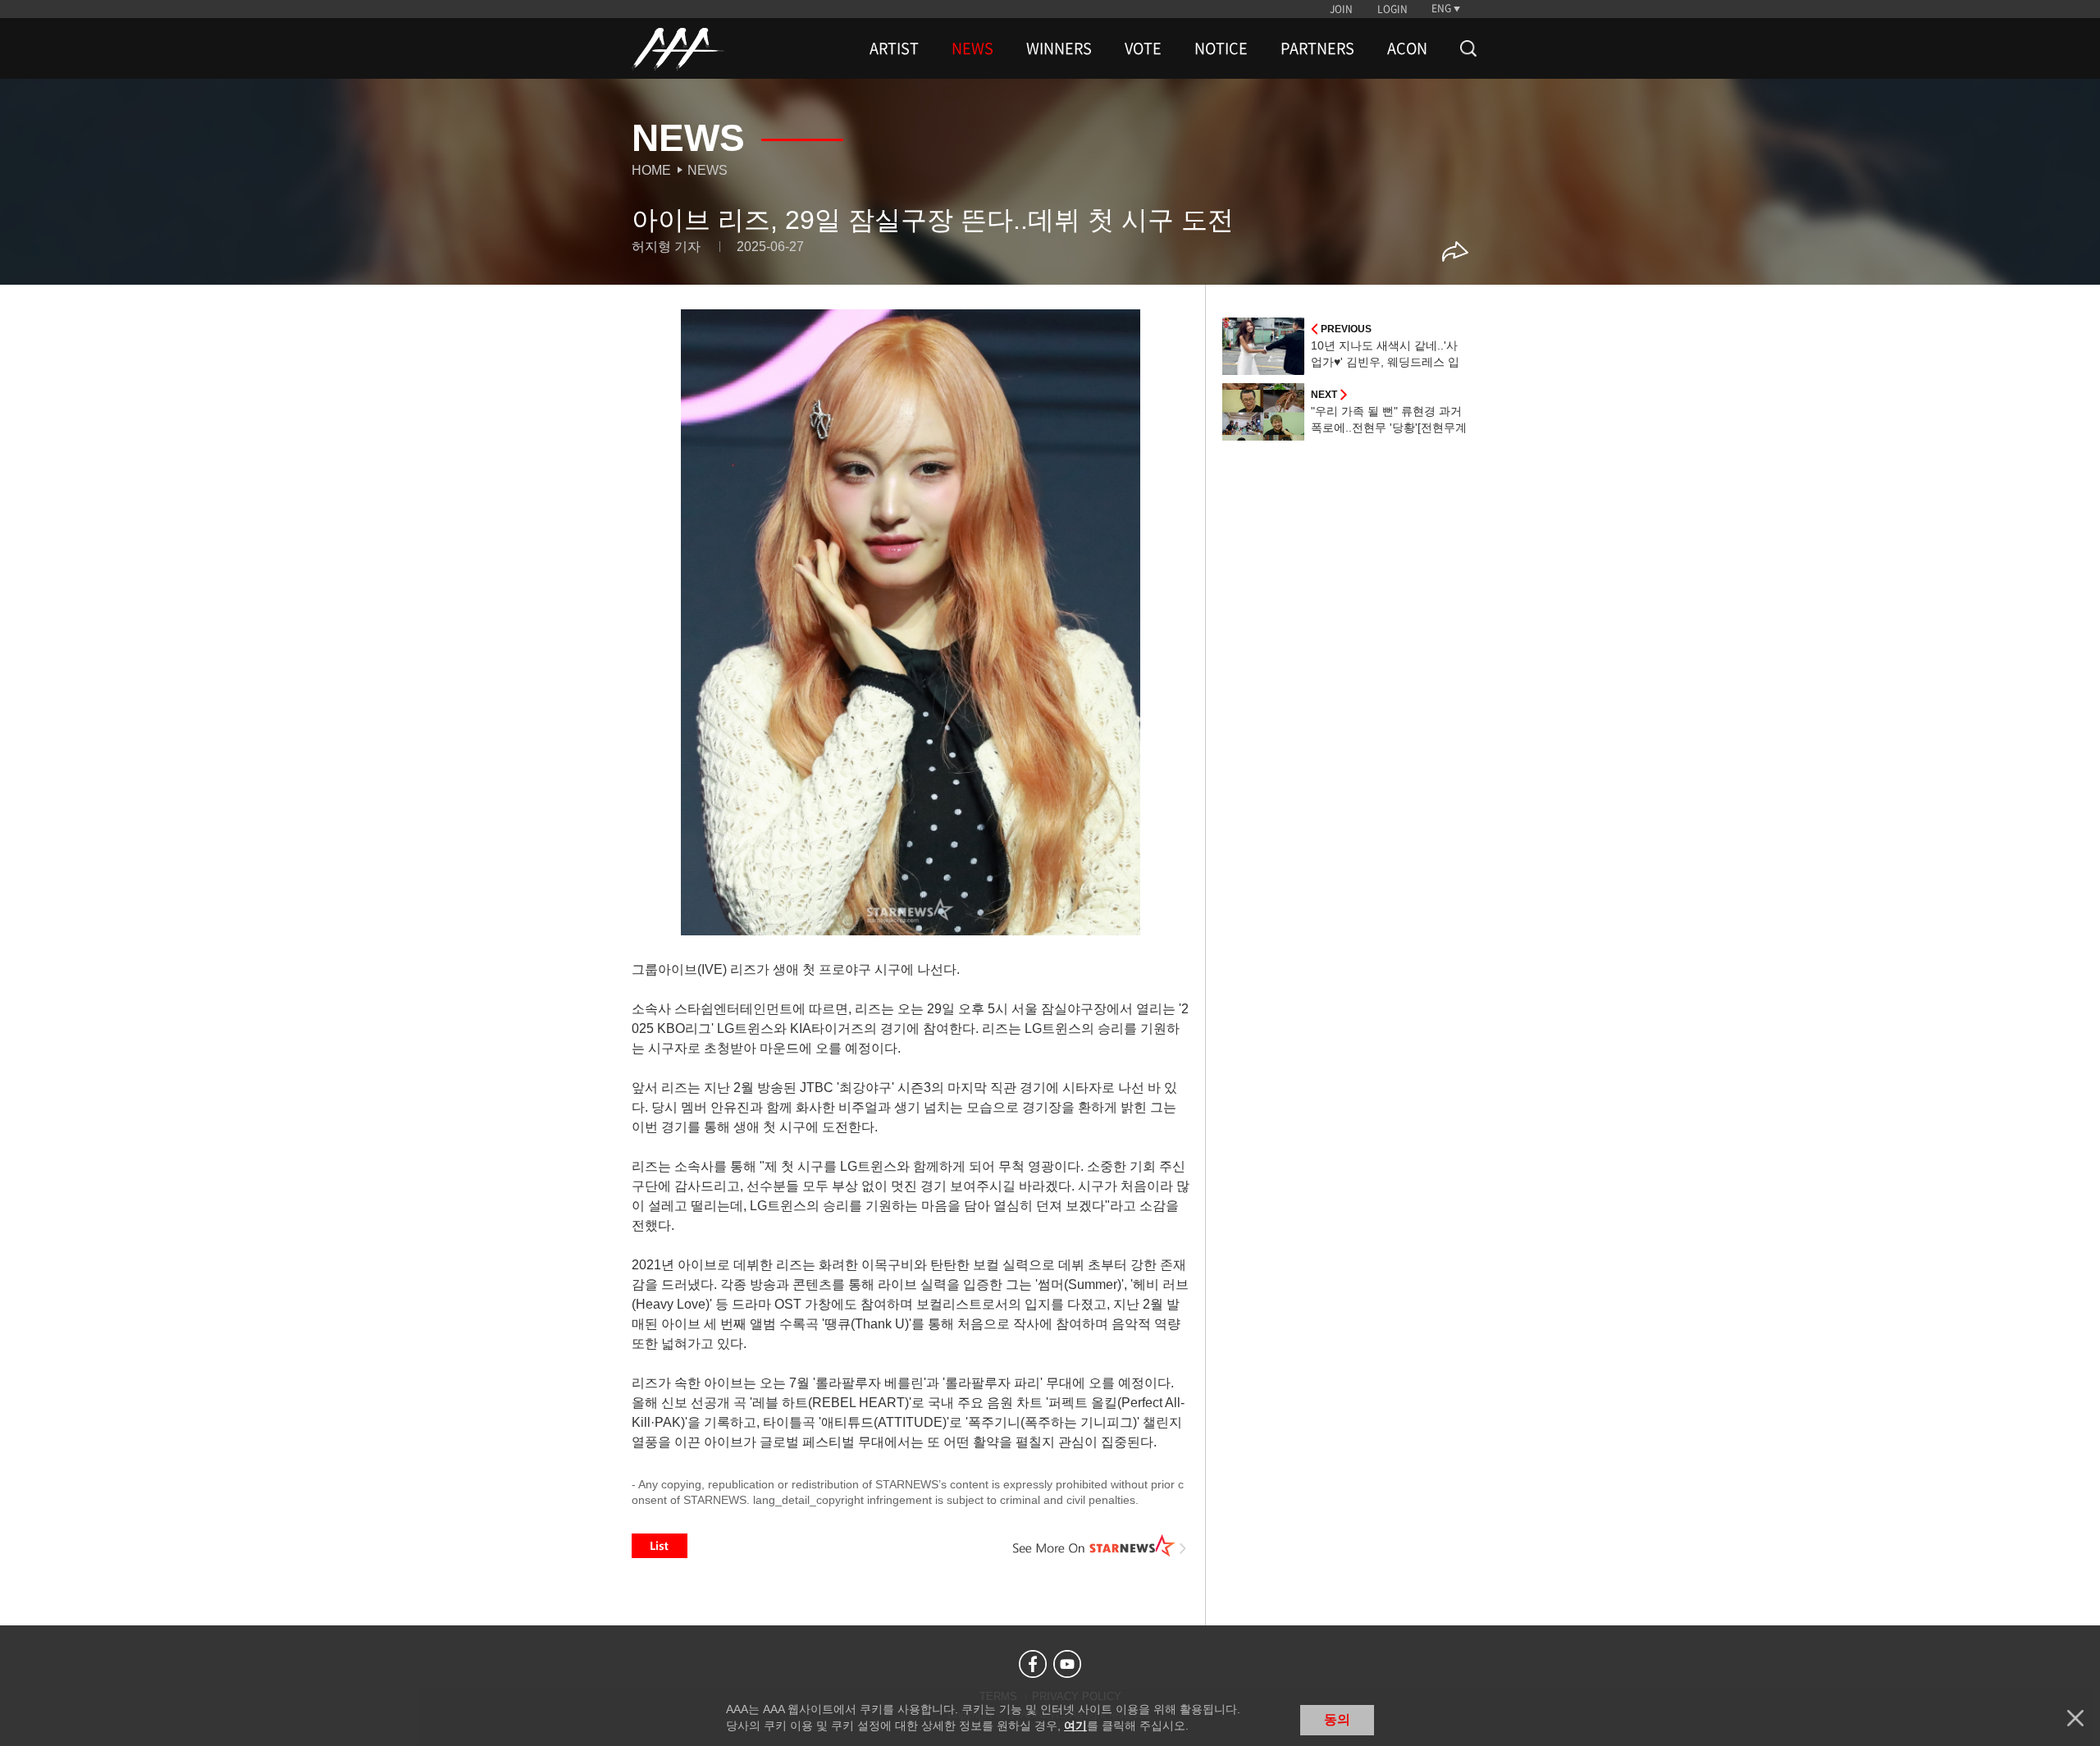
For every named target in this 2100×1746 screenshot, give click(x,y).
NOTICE (1221, 48)
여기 (1075, 1725)
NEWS (972, 48)
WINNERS (1059, 48)
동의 (1337, 1719)
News (708, 170)
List (660, 1546)
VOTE (1143, 48)
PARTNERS (1317, 48)
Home (651, 170)
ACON (1407, 48)
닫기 (2075, 1718)
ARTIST (894, 48)
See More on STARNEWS (1100, 1546)
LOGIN (1392, 9)
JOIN (1341, 9)
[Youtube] (1067, 1664)
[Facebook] (1033, 1664)
